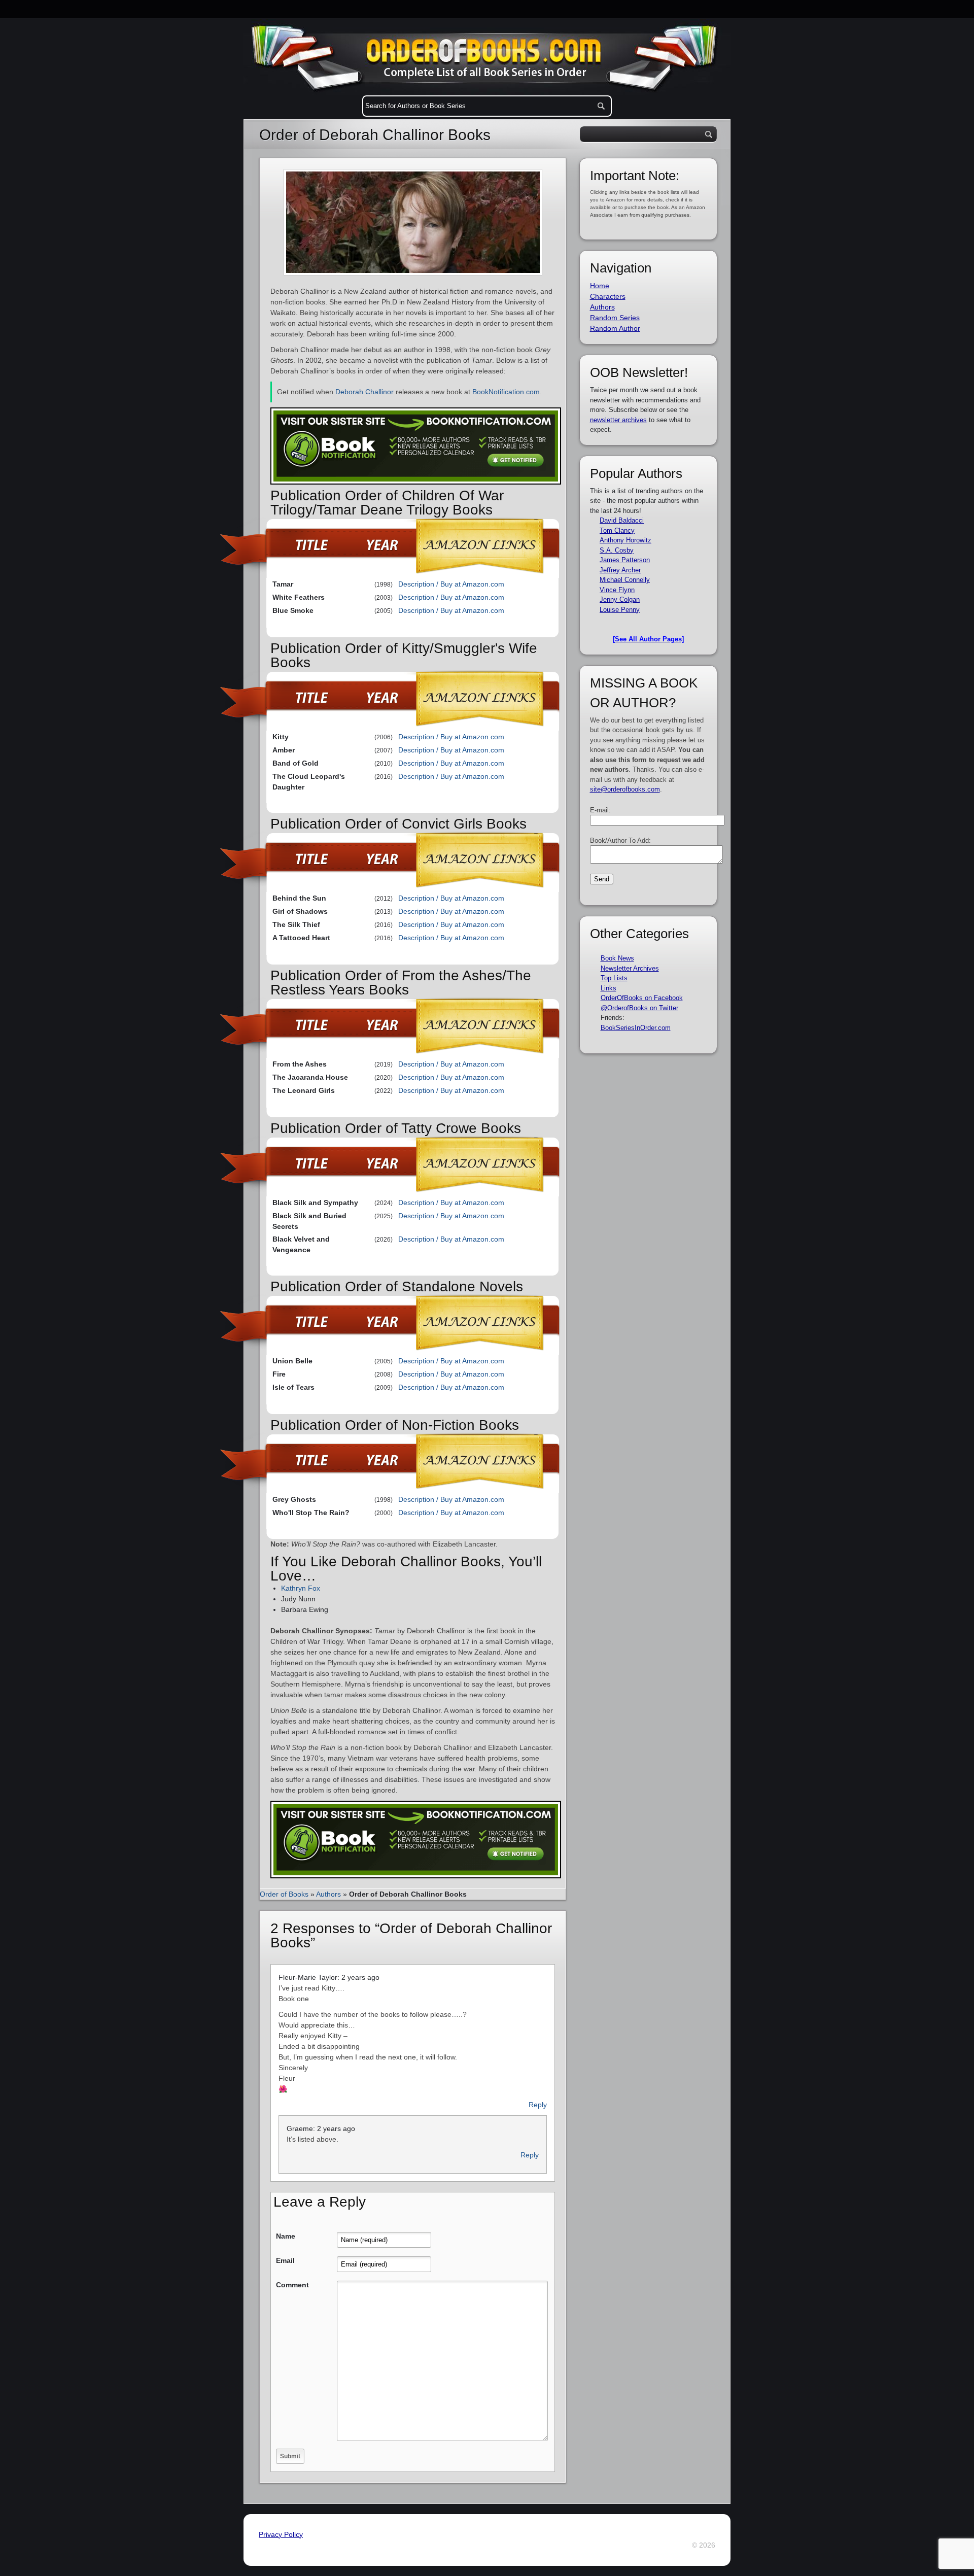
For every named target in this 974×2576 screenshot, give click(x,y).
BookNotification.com (506, 392)
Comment (292, 2285)
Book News (617, 958)
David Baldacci (622, 520)
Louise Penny (620, 610)
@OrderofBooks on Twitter (639, 1008)
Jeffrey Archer (620, 570)
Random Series (615, 318)
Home (600, 286)
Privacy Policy (281, 2534)
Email (285, 2260)
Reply (538, 2105)
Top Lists (614, 978)
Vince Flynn (617, 590)
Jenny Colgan (620, 599)
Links (608, 988)
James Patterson (625, 560)
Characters (608, 296)
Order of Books (284, 1894)
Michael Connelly (625, 580)
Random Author (615, 328)
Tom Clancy (617, 530)
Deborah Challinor (364, 392)
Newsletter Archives (630, 968)
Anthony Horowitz (625, 540)
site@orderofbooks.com (625, 789)
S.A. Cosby (617, 550)
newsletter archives (618, 420)
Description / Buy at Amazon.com (451, 584)
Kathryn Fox (301, 1588)
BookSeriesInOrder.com (636, 1028)
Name (286, 2236)
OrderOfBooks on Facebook (642, 998)
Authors (328, 1894)
